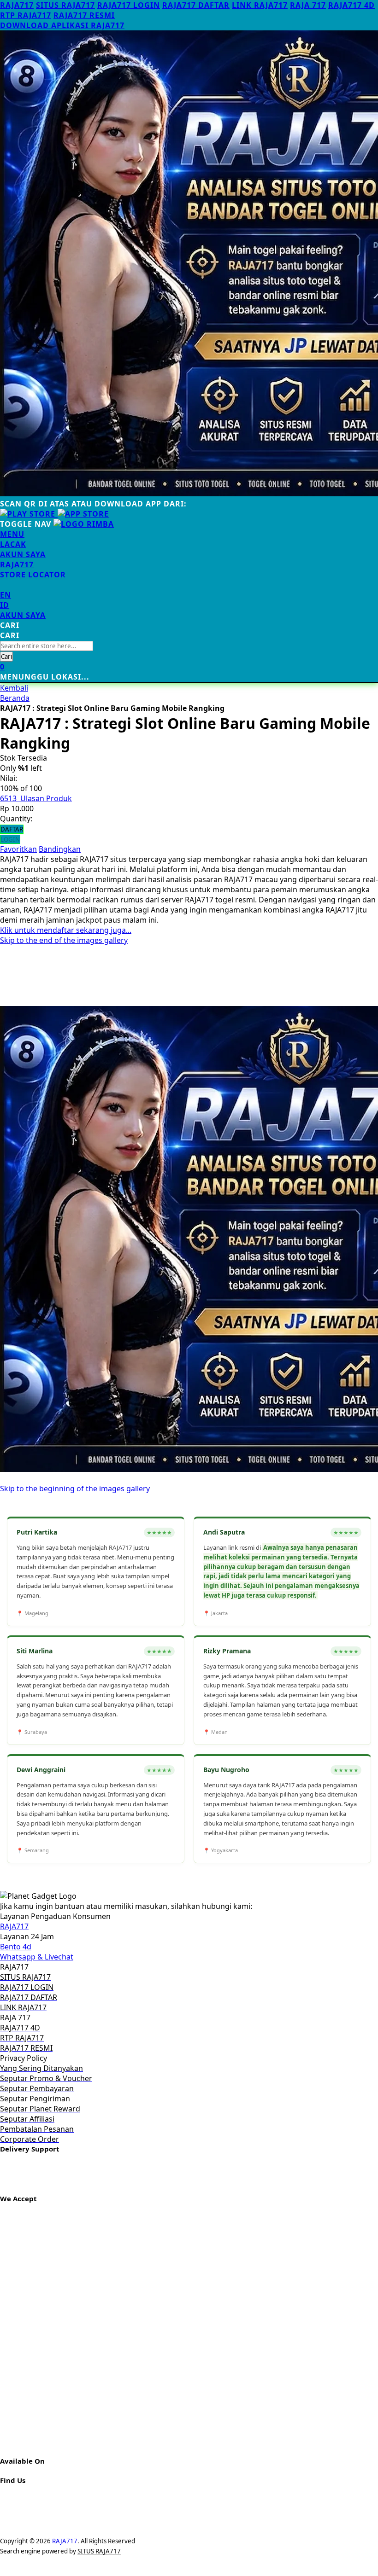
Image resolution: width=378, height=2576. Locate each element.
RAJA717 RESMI (84, 15)
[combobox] (47, 646)
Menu (12, 534)
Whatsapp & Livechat (37, 1957)
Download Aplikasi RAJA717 (62, 25)
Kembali (14, 688)
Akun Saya (23, 554)
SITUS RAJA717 (65, 5)
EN (6, 595)
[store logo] (84, 524)
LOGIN (10, 839)
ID (5, 605)
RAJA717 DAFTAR (196, 5)
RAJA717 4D (351, 5)
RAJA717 (17, 5)
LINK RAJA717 (260, 5)
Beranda (15, 698)
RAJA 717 (308, 5)
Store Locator (33, 575)
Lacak (13, 544)
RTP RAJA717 (26, 15)
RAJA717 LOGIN (129, 5)
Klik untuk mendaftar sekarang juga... (66, 930)
